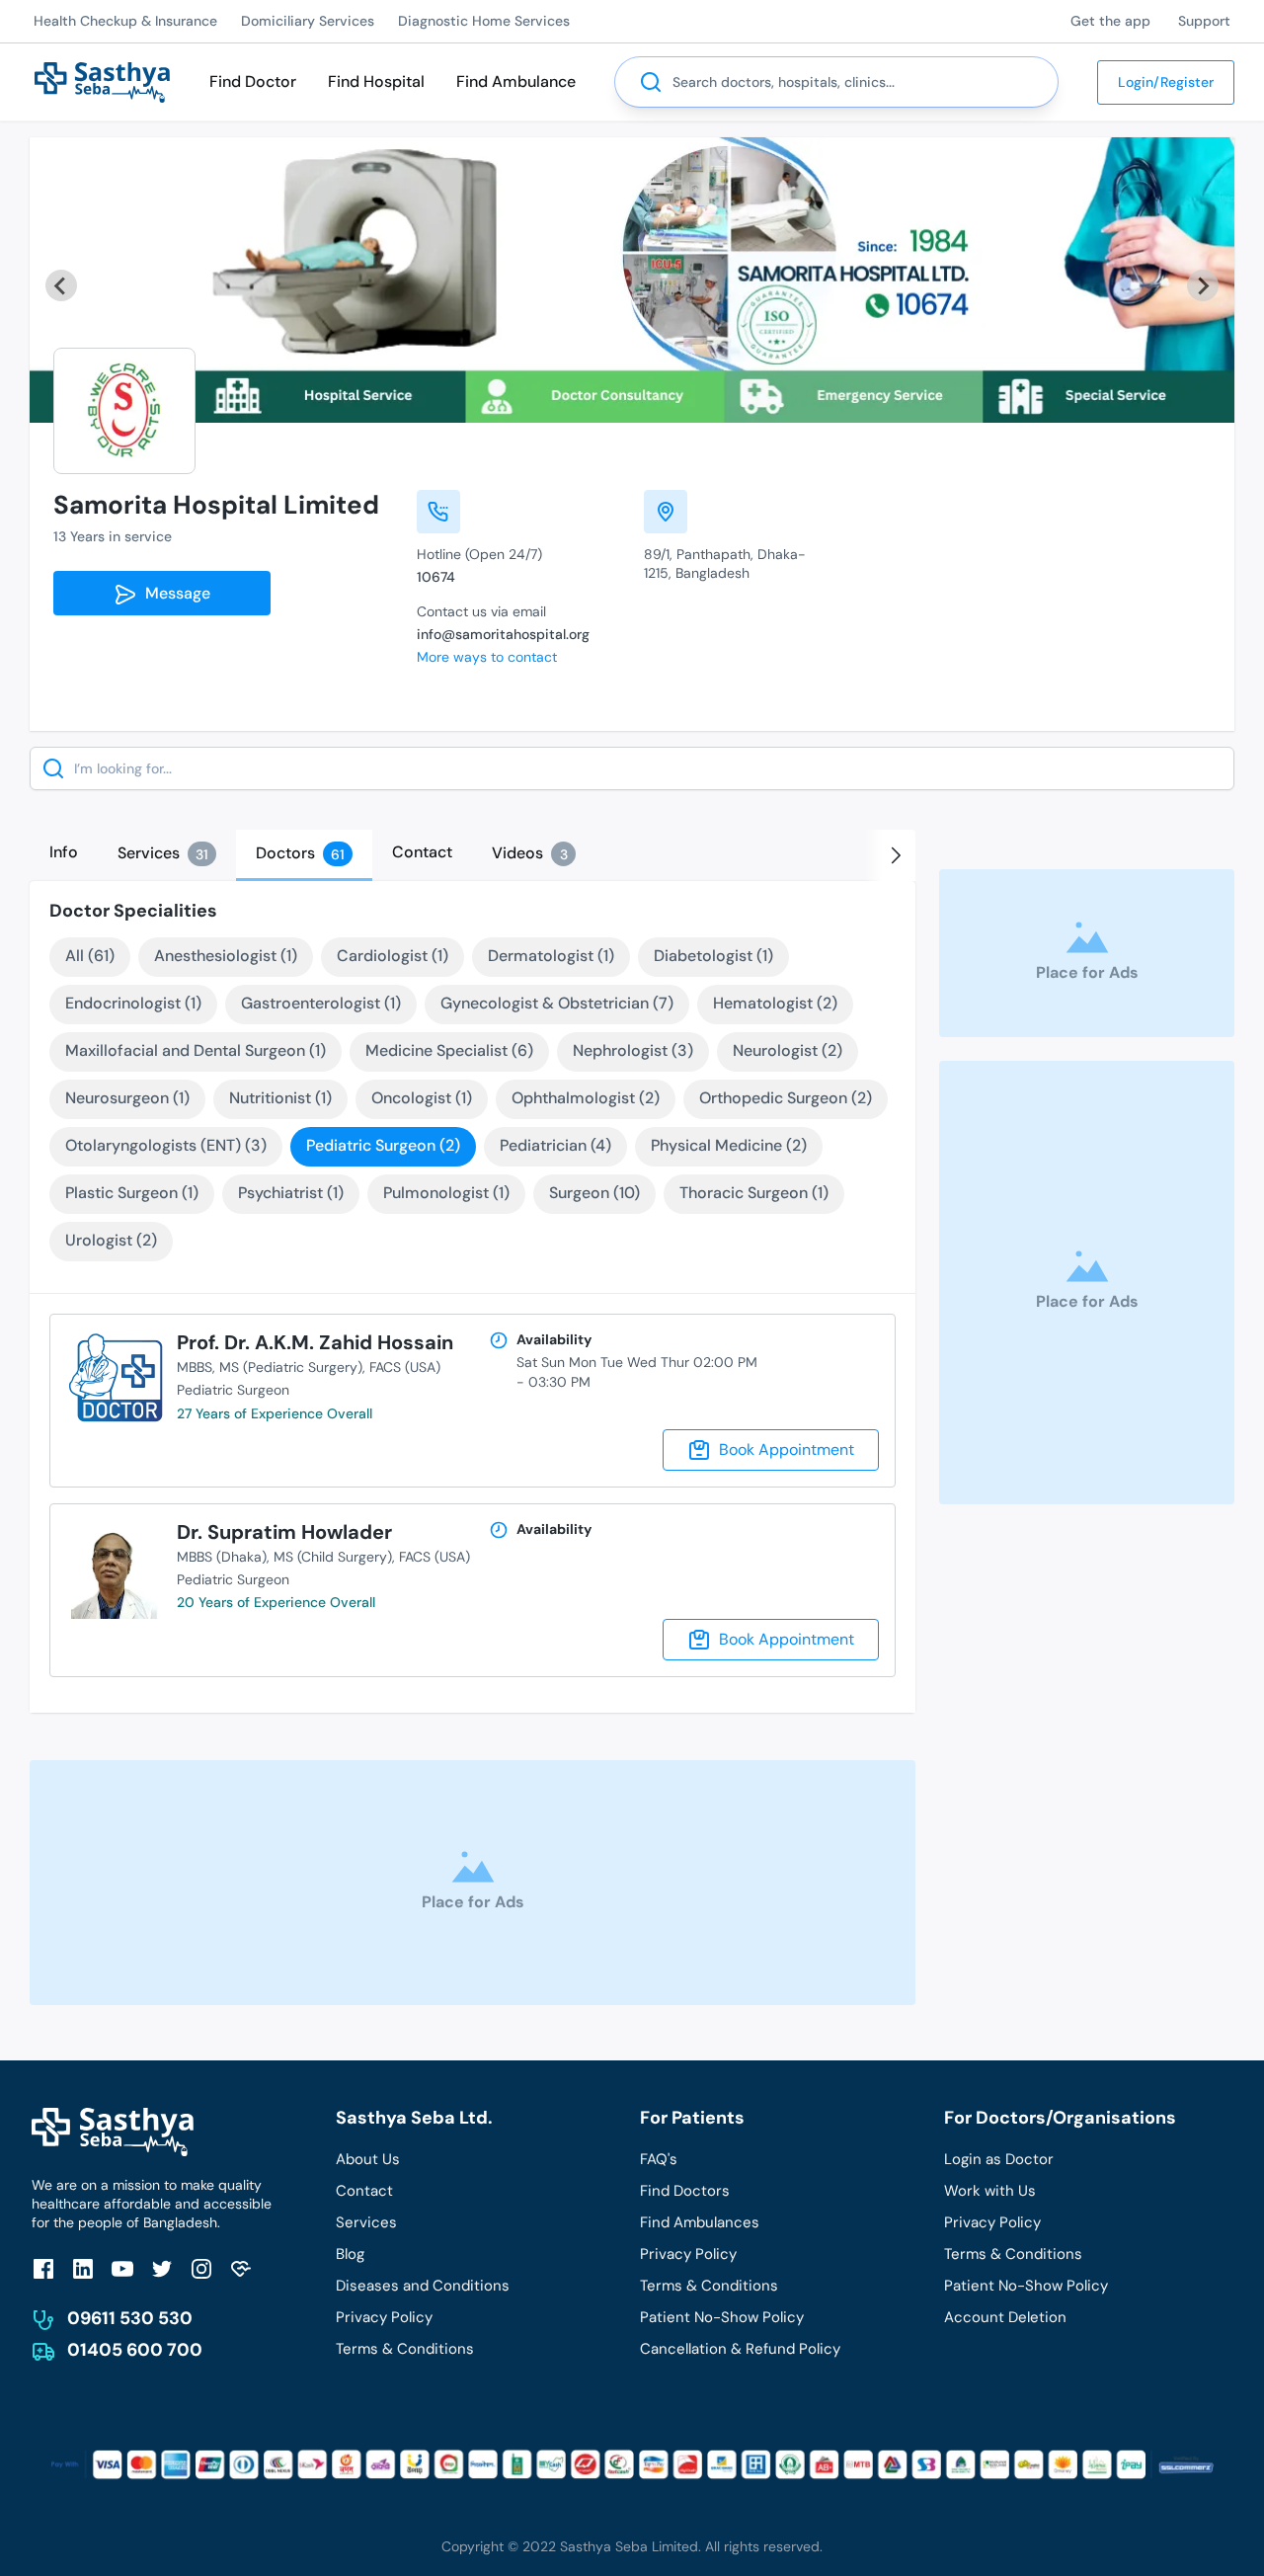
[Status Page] (241, 2268)
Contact (364, 2191)
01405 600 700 (135, 2350)
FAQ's (659, 2159)
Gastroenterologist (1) (321, 1003)
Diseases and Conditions (423, 2286)
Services (366, 2222)
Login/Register (1166, 82)
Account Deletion (1005, 2317)
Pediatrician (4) (555, 1145)
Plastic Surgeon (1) (132, 1193)
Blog (350, 2254)
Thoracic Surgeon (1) (754, 1193)
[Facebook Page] (43, 2268)
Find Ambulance (516, 81)
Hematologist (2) (775, 1003)
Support (1204, 21)
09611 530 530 (130, 2318)
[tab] (64, 852)
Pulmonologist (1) (446, 1193)
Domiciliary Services (308, 21)
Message (174, 593)
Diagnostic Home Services (484, 21)
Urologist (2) (111, 1240)
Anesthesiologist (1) (226, 956)
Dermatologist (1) (551, 956)
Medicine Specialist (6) (449, 1050)
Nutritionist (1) (280, 1098)
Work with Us (990, 2191)
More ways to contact (487, 657)
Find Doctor (253, 81)
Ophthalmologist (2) (586, 1098)
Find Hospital (376, 81)
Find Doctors (685, 2191)
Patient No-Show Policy (722, 2317)
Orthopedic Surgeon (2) (786, 1098)
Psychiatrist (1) (291, 1193)
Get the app (1110, 21)
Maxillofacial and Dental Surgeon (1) (196, 1050)
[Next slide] (1203, 285)
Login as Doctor (999, 2159)
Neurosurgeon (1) (127, 1098)
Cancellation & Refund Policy (740, 2349)
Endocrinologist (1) (133, 1003)
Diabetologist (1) (713, 956)
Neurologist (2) (788, 1050)
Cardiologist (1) (393, 956)
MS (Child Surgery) (333, 1557)
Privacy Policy (384, 2317)
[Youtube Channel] (122, 2268)
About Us (368, 2159)
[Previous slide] (61, 285)
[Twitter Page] (162, 2268)
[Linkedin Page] (83, 2268)
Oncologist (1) (422, 1098)
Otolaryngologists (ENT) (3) (166, 1145)
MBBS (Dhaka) (222, 1557)
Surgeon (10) (594, 1193)
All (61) (90, 956)
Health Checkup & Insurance (125, 21)
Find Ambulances (700, 2222)
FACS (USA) (405, 1367)
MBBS (195, 1367)
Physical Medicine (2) (729, 1145)
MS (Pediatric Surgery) (291, 1367)
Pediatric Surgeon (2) (383, 1145)
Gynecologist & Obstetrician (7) (557, 1003)
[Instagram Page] (201, 2268)
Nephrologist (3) (633, 1050)
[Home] (102, 80)
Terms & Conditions (405, 2349)
